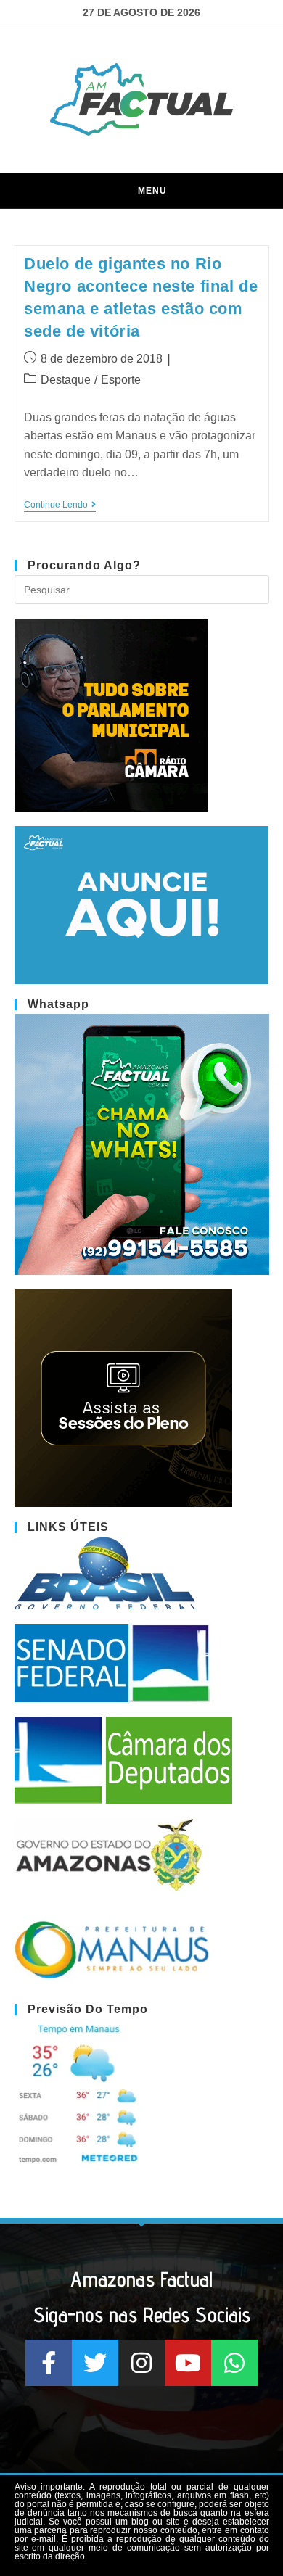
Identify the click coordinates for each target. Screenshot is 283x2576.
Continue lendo (60, 505)
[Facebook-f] (49, 2363)
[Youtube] (188, 2363)
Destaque (66, 380)
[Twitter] (95, 2363)
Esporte (121, 380)
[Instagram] (141, 2363)
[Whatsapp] (234, 2363)
